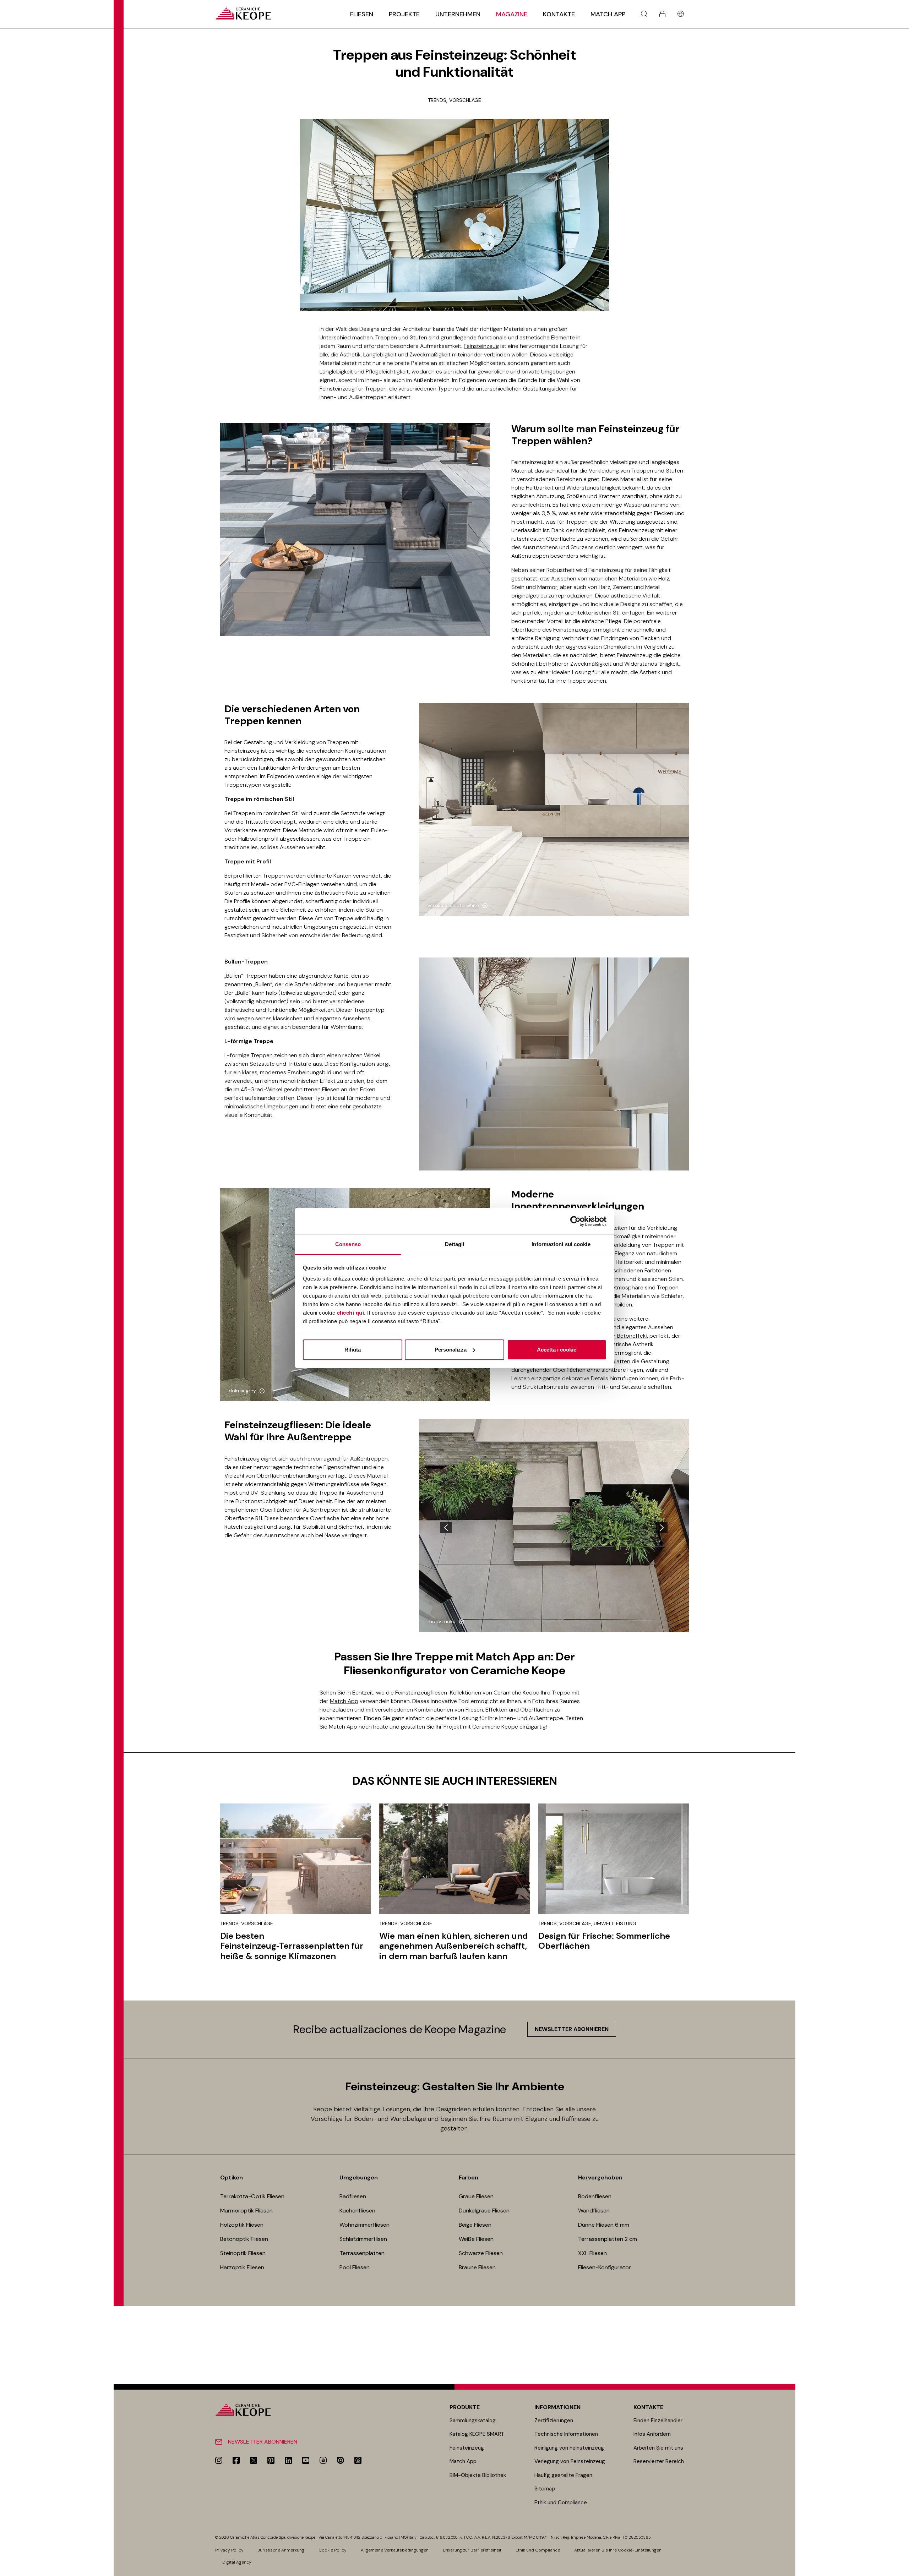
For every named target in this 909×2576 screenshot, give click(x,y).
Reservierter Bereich (659, 2461)
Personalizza (451, 1350)
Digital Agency (237, 2562)
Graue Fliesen (476, 2196)
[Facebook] (236, 2460)
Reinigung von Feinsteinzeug (569, 2448)
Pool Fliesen (355, 2267)
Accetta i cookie (557, 1350)
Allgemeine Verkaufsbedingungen (395, 2550)
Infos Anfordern (652, 2434)
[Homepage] (243, 14)
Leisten (521, 1378)
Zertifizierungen (554, 2421)
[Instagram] (219, 2460)
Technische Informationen (566, 2434)
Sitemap (545, 2489)
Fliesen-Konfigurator (605, 2267)
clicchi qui (351, 1313)
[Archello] (323, 2460)
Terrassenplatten (362, 2253)
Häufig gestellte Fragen (563, 2475)
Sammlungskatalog (473, 2421)
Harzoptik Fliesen (242, 2267)
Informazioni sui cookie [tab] (561, 1244)
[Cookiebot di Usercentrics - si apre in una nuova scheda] (575, 1221)
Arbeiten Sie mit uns (658, 2448)
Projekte (404, 14)
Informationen (557, 2407)
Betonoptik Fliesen (244, 2239)
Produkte (465, 2407)
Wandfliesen (594, 2211)
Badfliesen (353, 2196)
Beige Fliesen (475, 2225)
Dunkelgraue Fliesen (484, 2211)
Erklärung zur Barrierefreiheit (472, 2550)
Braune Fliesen (477, 2267)
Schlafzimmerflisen (363, 2239)
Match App (608, 14)
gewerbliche (493, 372)
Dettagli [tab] (455, 1244)
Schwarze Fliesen (481, 2253)
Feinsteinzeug (481, 346)
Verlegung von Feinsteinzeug (570, 2461)
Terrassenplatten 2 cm (608, 2239)
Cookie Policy (333, 2550)
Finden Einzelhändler (658, 2421)
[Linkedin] (288, 2460)
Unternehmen (458, 14)
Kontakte (559, 14)
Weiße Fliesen (476, 2239)
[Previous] (446, 1528)
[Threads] (358, 2460)
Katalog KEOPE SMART (477, 2434)
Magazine (512, 14)
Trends (437, 100)
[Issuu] (341, 2460)
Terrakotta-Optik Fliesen (252, 2196)
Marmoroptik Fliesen (246, 2211)
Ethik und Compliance (561, 2503)
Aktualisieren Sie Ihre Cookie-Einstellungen (618, 2550)
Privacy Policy (229, 2550)
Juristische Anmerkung (281, 2550)
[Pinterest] (271, 2460)
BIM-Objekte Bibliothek (478, 2475)
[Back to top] (901, 2568)
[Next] (662, 1528)
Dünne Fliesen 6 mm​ (604, 2225)
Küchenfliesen (357, 2211)
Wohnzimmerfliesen (364, 2225)
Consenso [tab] (348, 1244)
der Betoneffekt (627, 1336)
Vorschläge (465, 100)
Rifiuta (353, 1350)
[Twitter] (254, 2460)
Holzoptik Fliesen (242, 2225)
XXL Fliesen (592, 2253)
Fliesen (362, 14)
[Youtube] (306, 2460)
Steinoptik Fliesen (243, 2253)
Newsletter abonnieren (572, 2029)
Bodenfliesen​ (595, 2196)
